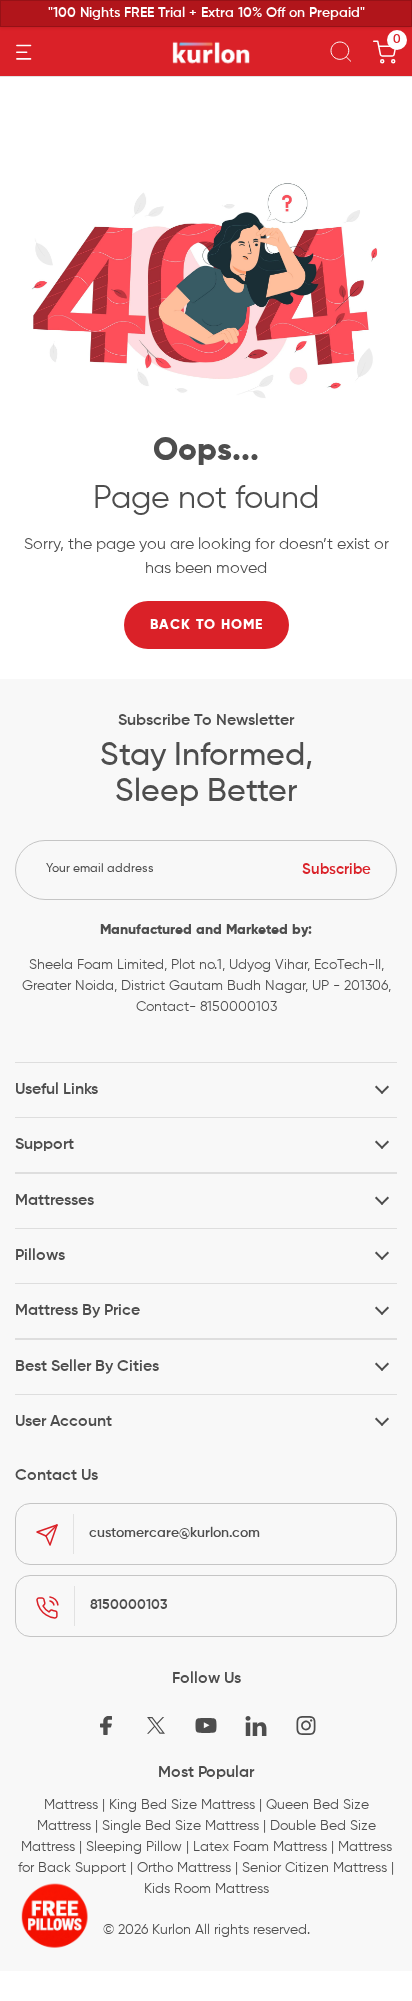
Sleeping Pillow (134, 1847)
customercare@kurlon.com (174, 1533)
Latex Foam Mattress (260, 1847)
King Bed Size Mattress (182, 1805)
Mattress (71, 1805)
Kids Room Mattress (206, 1889)
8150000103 (129, 1605)
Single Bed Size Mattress (180, 1826)
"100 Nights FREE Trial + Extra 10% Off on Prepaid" (206, 13)
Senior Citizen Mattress (314, 1868)
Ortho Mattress (184, 1868)
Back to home (206, 625)
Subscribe (336, 869)
